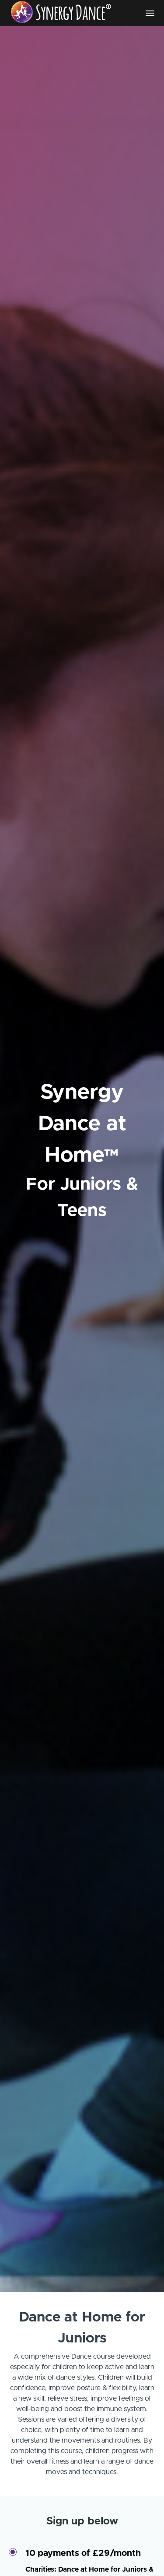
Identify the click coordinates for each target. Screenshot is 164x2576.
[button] (150, 13)
